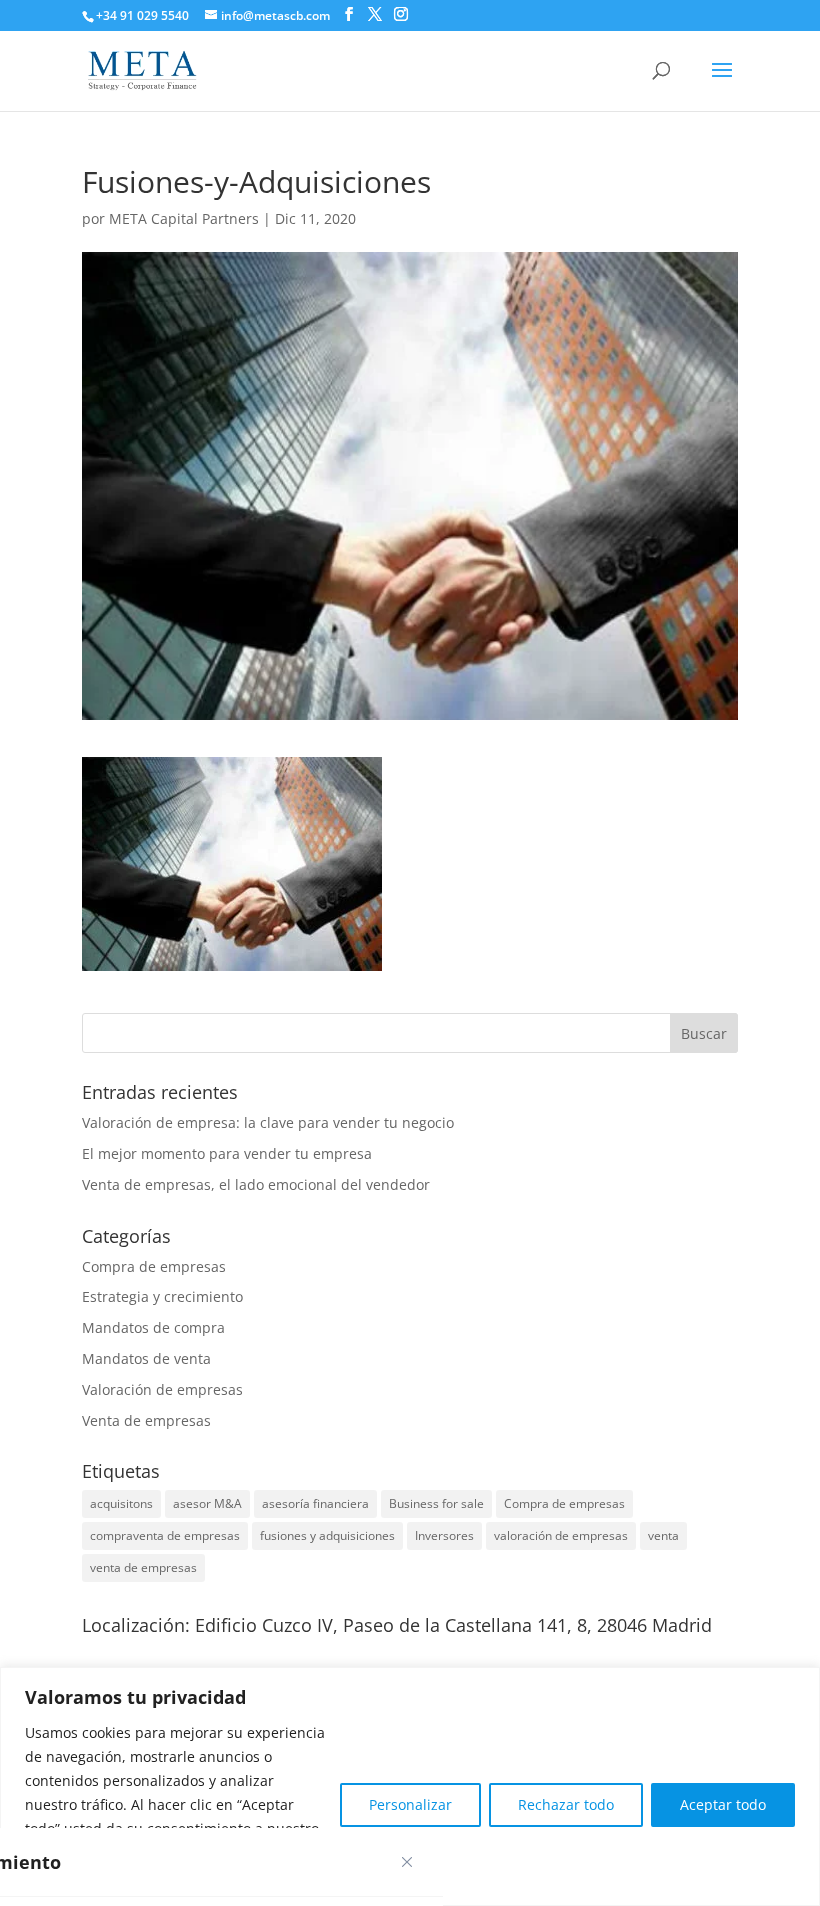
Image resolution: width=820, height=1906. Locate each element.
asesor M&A (207, 1503)
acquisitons (121, 1503)
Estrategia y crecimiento (162, 1296)
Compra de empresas (154, 1266)
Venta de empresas (146, 1420)
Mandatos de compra (153, 1327)
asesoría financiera (315, 1503)
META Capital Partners (184, 218)
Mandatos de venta (146, 1358)
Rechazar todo (566, 1804)
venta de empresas (143, 1567)
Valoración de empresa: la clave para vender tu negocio (268, 1122)
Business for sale (436, 1503)
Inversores (444, 1535)
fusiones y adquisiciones (327, 1535)
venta (663, 1535)
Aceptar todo (723, 1804)
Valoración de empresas (162, 1389)
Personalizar (410, 1804)
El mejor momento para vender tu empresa (227, 1153)
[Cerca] (407, 1862)
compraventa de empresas (165, 1535)
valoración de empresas (561, 1535)
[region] (410, 1786)
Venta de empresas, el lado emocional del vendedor (256, 1184)
